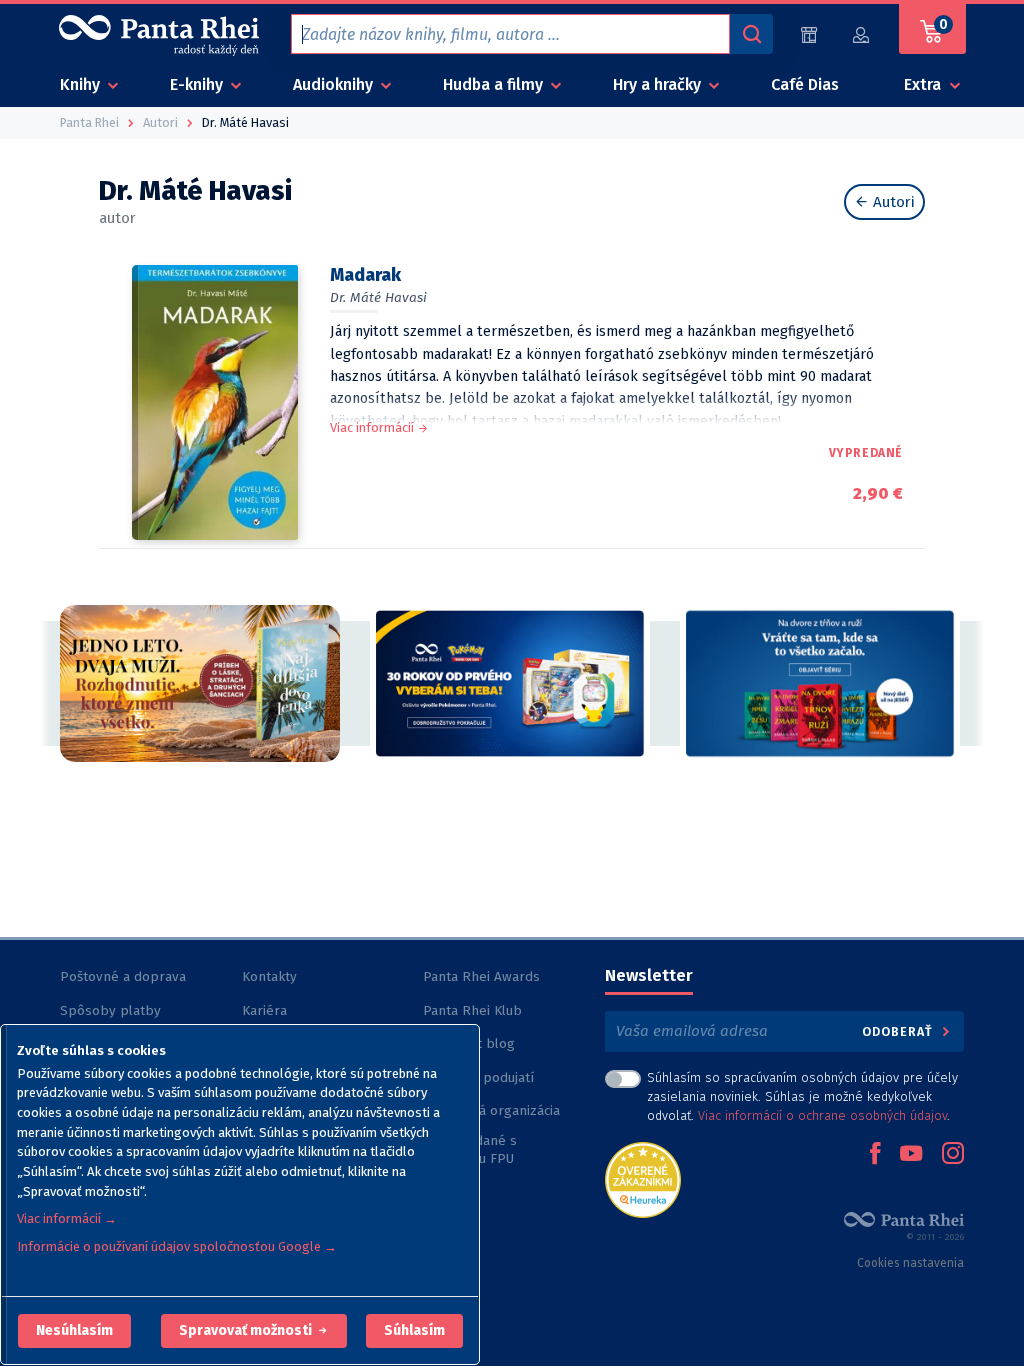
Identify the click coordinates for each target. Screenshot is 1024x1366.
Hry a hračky (659, 84)
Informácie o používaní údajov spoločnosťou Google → (177, 1246)
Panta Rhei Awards (481, 976)
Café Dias (805, 84)
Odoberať (899, 1031)
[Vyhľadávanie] (751, 34)
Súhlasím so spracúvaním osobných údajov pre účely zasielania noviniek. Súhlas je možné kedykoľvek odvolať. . (802, 1096)
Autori (892, 202)
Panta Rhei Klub (472, 1010)
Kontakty (269, 976)
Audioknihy (335, 84)
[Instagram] (953, 1155)
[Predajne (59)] (809, 34)
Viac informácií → (67, 1218)
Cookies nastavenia (910, 1263)
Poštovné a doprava (123, 976)
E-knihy (198, 84)
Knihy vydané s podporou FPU (470, 1149)
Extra (924, 84)
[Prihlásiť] (862, 34)
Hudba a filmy (495, 84)
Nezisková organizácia (491, 1110)
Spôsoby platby (110, 1010)
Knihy (82, 84)
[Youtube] (911, 1155)
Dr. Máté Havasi (378, 297)
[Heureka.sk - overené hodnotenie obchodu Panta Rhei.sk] (643, 1178)
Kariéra (264, 1010)
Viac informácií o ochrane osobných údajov (822, 1115)
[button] (74, 1331)
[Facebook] (875, 1155)
